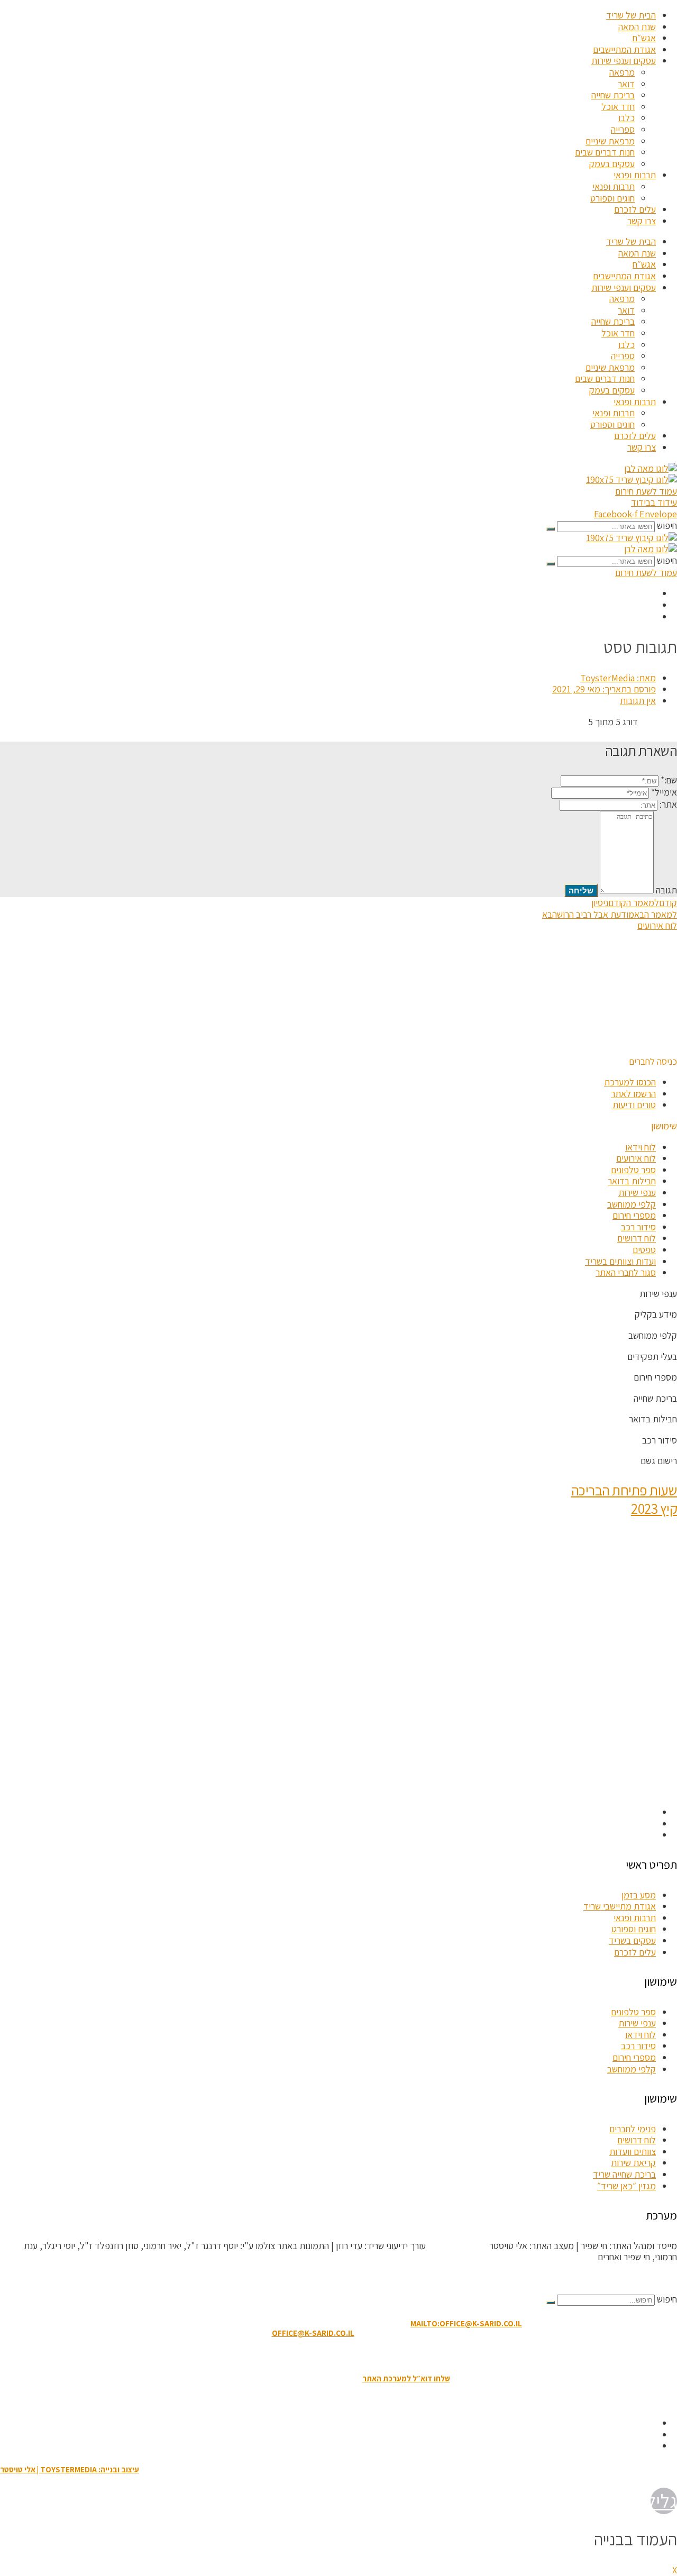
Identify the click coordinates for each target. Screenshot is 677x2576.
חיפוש (667, 526)
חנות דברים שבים (605, 152)
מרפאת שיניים (610, 141)
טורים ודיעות (634, 1105)
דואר (626, 84)
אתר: (668, 804)
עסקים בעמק (612, 164)
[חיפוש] (551, 529)
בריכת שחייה (613, 95)
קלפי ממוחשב (632, 1204)
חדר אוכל (618, 107)
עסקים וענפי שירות (624, 61)
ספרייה (623, 129)
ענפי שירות (637, 1193)
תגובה (666, 890)
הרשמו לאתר (633, 1094)
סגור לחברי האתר (626, 1272)
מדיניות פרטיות (280, 2356)
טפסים (644, 1250)
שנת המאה (637, 27)
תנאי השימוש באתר (391, 2356)
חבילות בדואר (632, 1181)
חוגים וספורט (612, 198)
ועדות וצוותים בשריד (620, 1261)
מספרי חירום (634, 1215)
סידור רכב (638, 1227)
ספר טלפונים (633, 1170)
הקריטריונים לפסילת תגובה (630, 2278)
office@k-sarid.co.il (313, 2333)
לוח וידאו (641, 1147)
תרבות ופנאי (635, 175)
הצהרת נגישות (332, 2356)
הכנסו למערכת (630, 1082)
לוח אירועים (636, 1158)
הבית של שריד (631, 15)
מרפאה (622, 72)
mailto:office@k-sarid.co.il (466, 2323)
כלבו (626, 118)
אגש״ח (644, 38)
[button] (653, 1061)
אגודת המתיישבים (624, 49)
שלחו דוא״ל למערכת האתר (406, 2378)
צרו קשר (642, 221)
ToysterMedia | (456, 2246)
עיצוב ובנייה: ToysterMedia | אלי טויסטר (70, 2469)
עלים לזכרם (635, 209)
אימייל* (664, 792)
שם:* (669, 780)
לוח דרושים (637, 1238)
